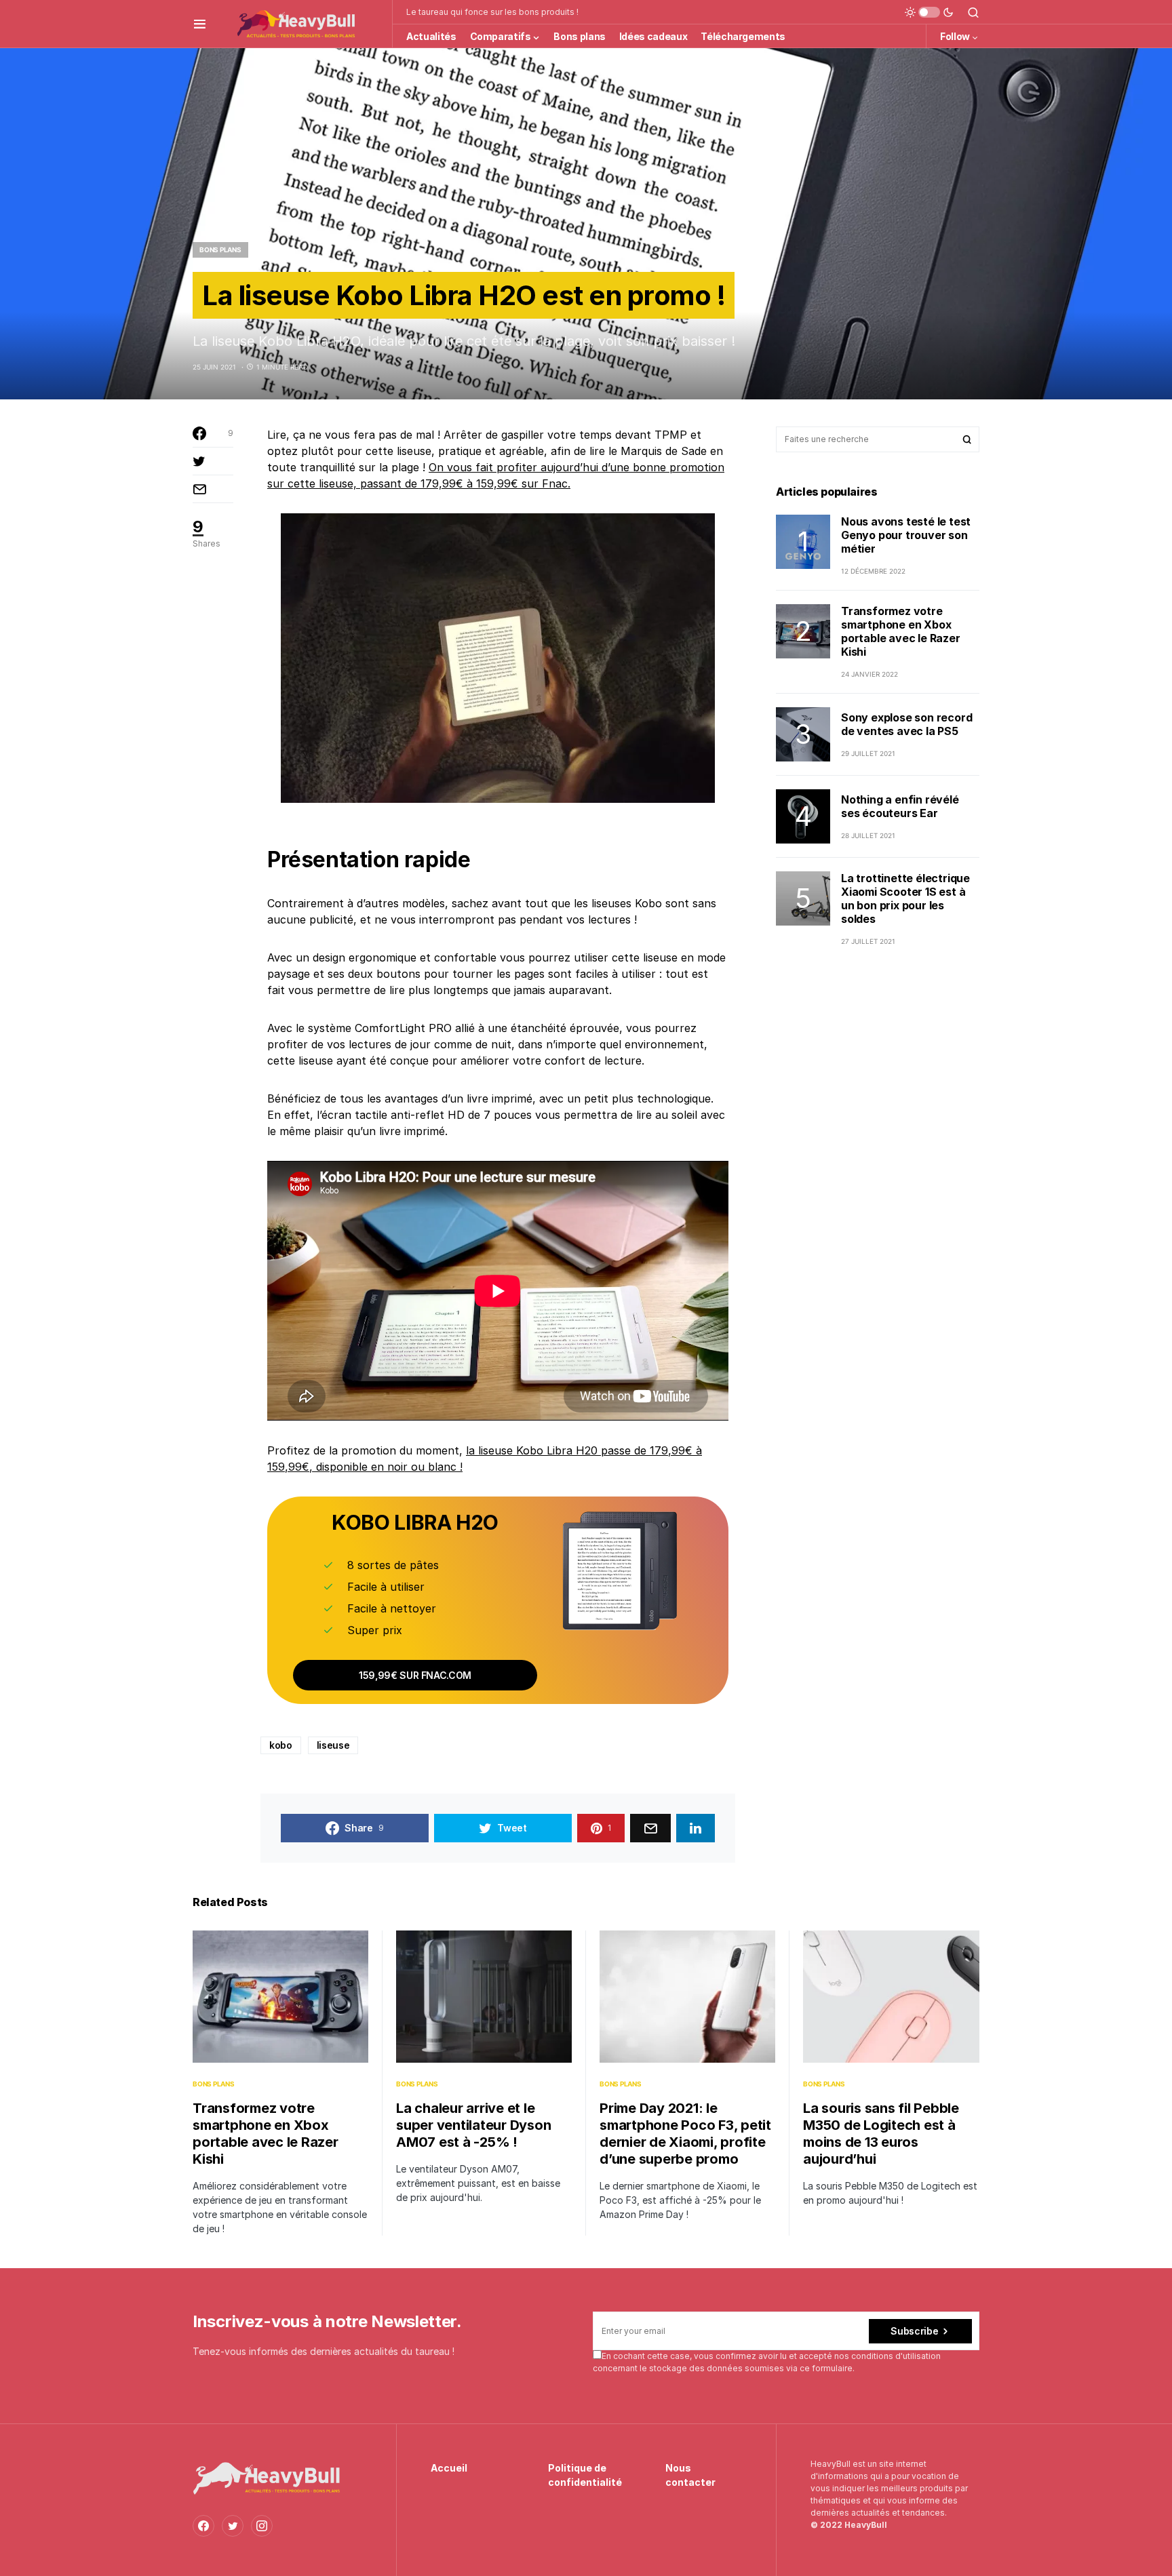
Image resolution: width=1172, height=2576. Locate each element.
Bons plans (220, 250)
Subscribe (914, 2331)
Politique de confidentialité (585, 2475)
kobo (281, 1745)
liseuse (333, 1745)
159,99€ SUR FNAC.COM (415, 1675)
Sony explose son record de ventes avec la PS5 (906, 724)
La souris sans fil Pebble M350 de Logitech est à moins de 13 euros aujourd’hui (881, 2134)
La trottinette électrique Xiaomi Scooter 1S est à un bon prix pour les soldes (905, 898)
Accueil (449, 2468)
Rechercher (967, 439)
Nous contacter (690, 2475)
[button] (200, 24)
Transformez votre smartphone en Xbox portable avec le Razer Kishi (901, 631)
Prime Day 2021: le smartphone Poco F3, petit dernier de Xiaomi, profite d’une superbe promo (685, 2134)
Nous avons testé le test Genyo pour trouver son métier (906, 535)
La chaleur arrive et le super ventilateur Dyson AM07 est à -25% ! (473, 2125)
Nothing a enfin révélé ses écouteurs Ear (900, 806)
